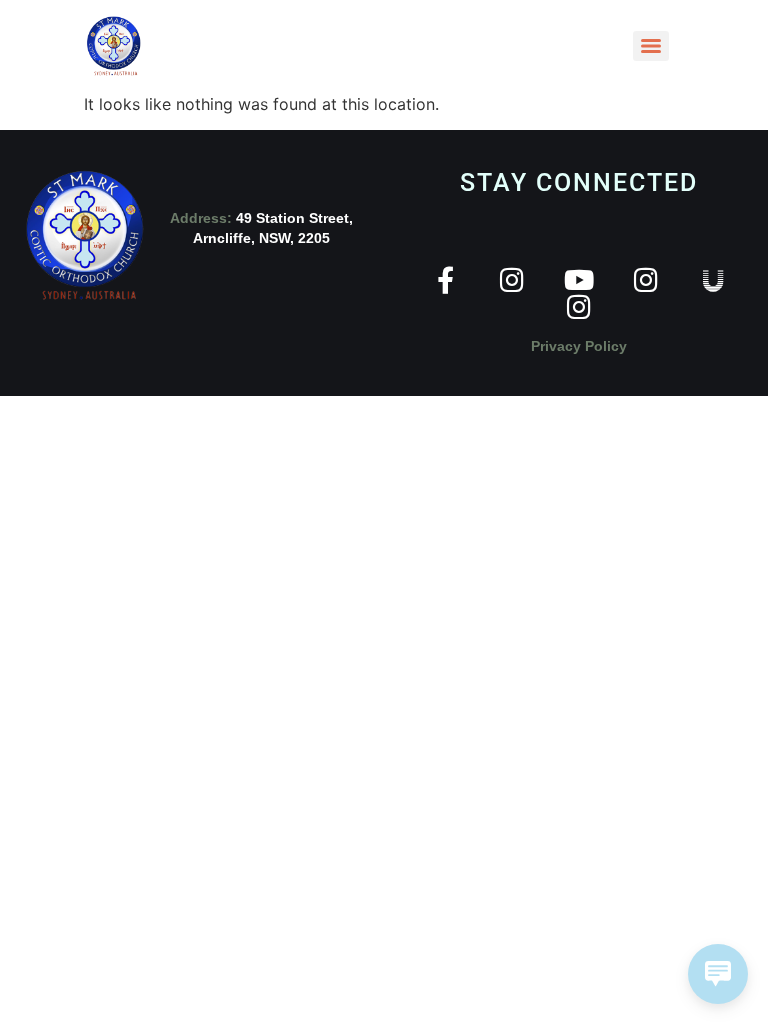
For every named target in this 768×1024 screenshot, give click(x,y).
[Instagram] (512, 279)
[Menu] (651, 46)
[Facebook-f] (445, 279)
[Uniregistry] (713, 279)
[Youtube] (579, 279)
